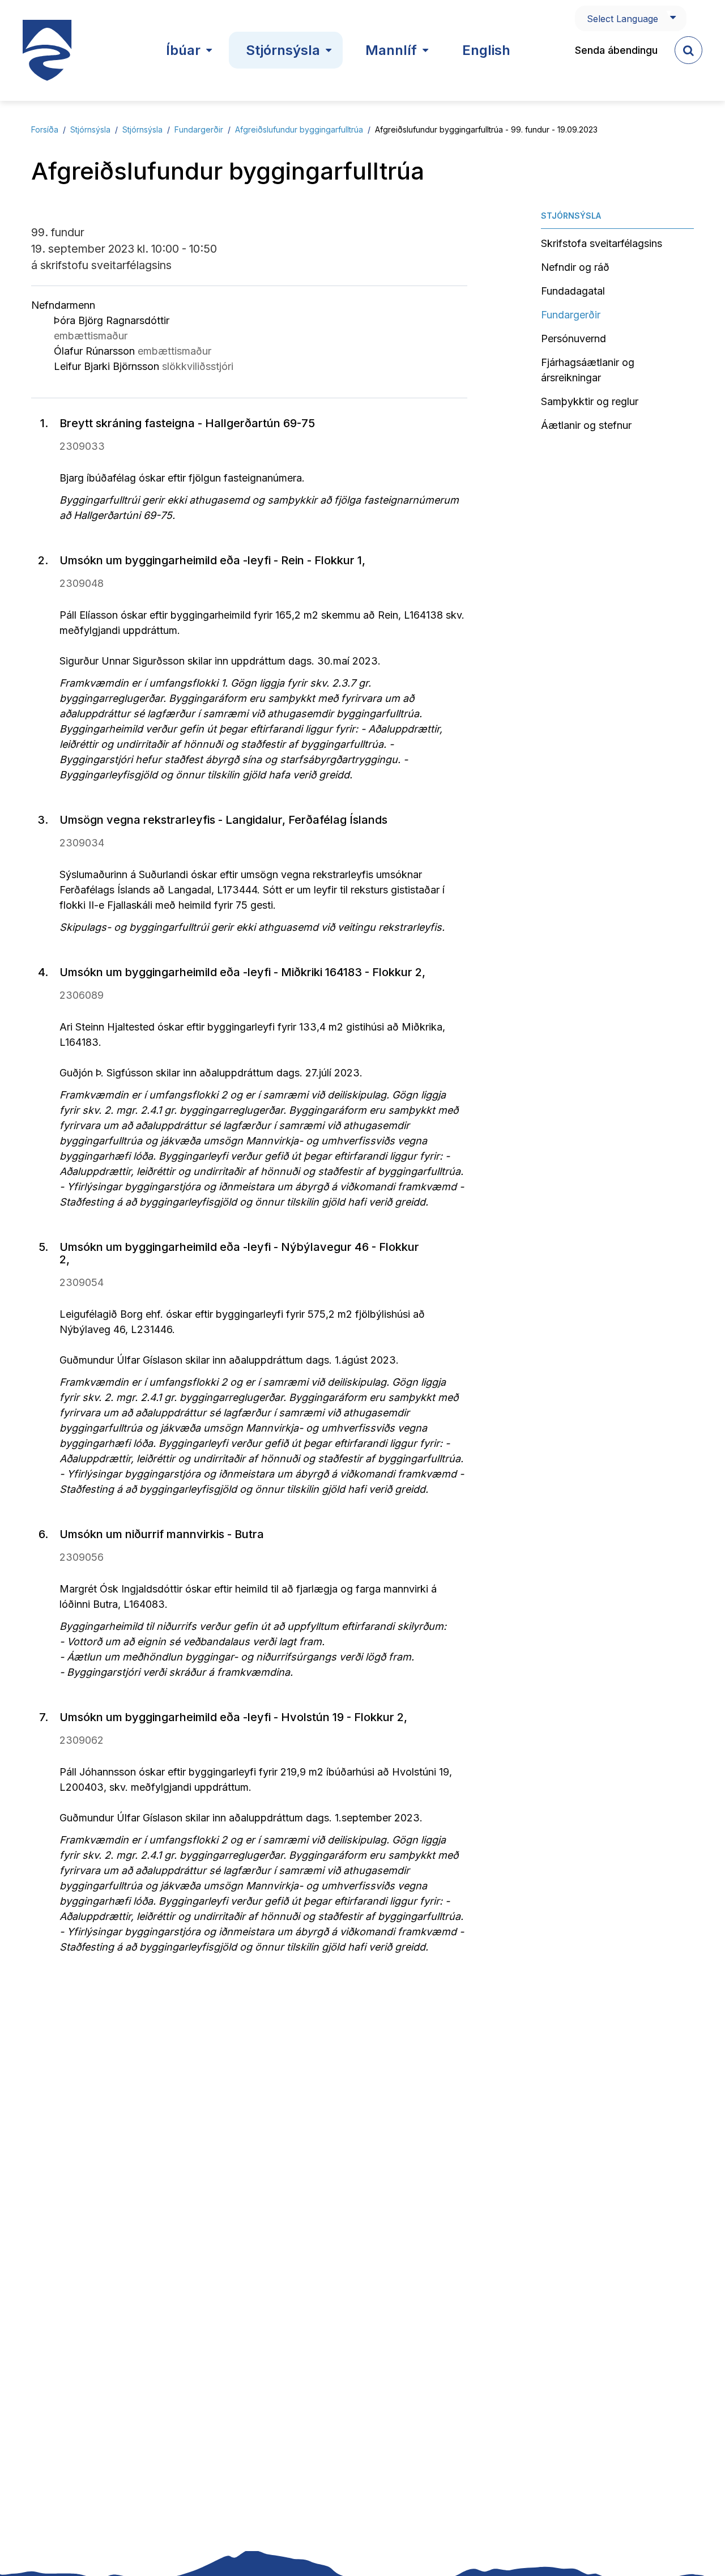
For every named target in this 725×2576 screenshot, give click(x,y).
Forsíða (45, 129)
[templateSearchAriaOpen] (688, 50)
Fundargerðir (199, 129)
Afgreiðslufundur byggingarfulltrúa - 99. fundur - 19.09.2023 (486, 129)
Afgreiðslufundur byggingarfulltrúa (299, 129)
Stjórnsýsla (90, 129)
